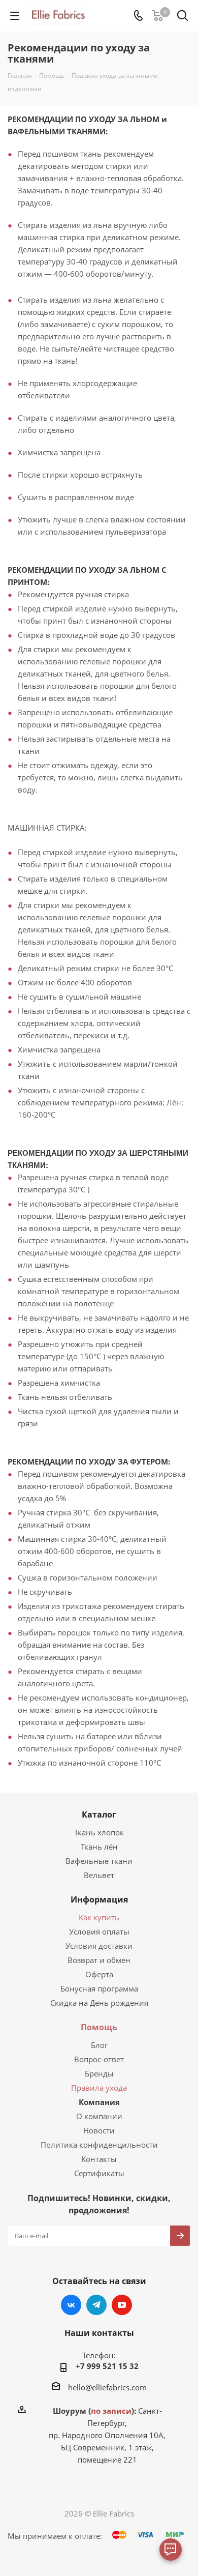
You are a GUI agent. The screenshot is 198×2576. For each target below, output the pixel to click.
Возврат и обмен (99, 1960)
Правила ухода (99, 2088)
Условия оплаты (99, 1931)
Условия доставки (99, 1946)
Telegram (96, 2305)
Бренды (99, 2073)
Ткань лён (99, 1847)
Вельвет (99, 1875)
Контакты (99, 2159)
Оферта (99, 1974)
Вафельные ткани (99, 1861)
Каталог (99, 1814)
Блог (99, 2045)
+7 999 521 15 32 (107, 2366)
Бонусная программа (99, 1988)
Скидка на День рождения (99, 2003)
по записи (111, 2411)
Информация (99, 1899)
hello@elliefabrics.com (107, 2387)
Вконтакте (71, 2305)
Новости (99, 2130)
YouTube (122, 2305)
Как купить (99, 1917)
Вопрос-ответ (99, 2059)
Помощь (99, 2027)
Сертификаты (99, 2173)
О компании (99, 2116)
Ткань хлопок (99, 1832)
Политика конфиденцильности (99, 2145)
